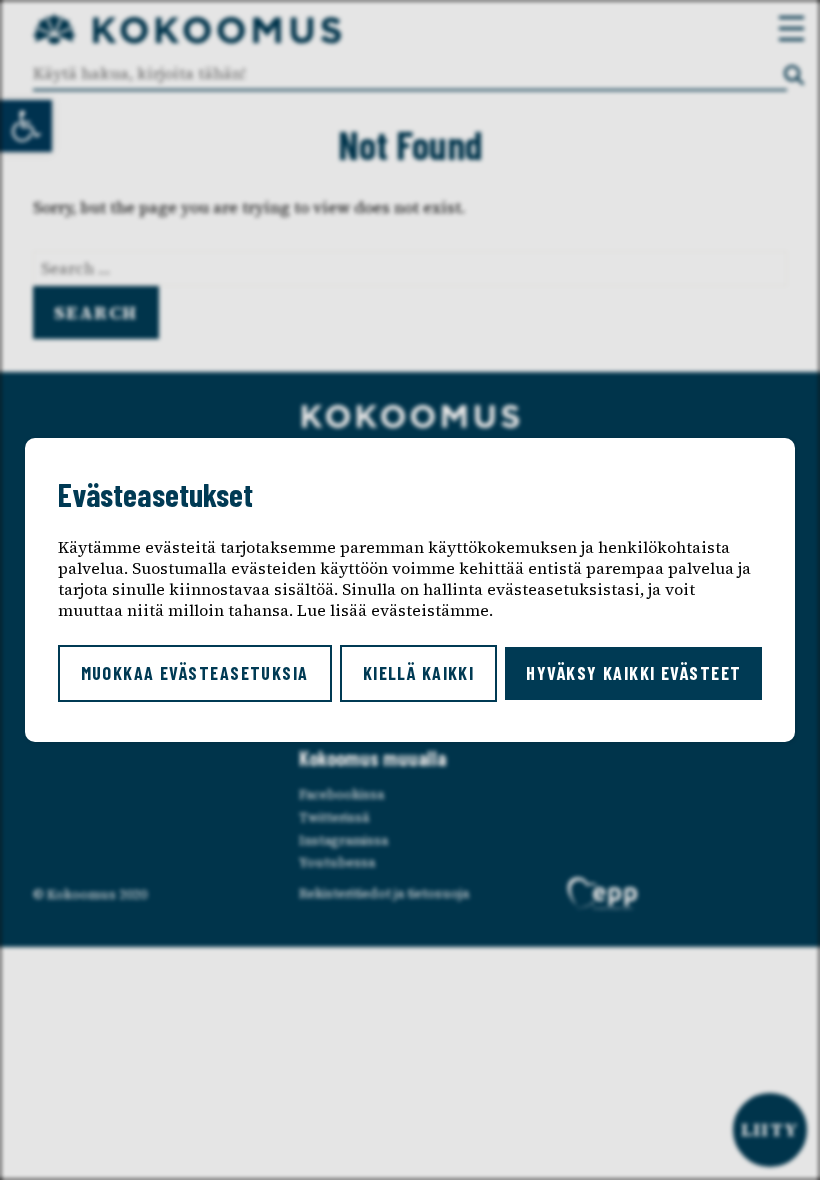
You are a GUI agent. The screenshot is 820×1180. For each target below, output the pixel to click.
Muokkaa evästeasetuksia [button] (195, 673)
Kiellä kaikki (419, 673)
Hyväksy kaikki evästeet (633, 673)
